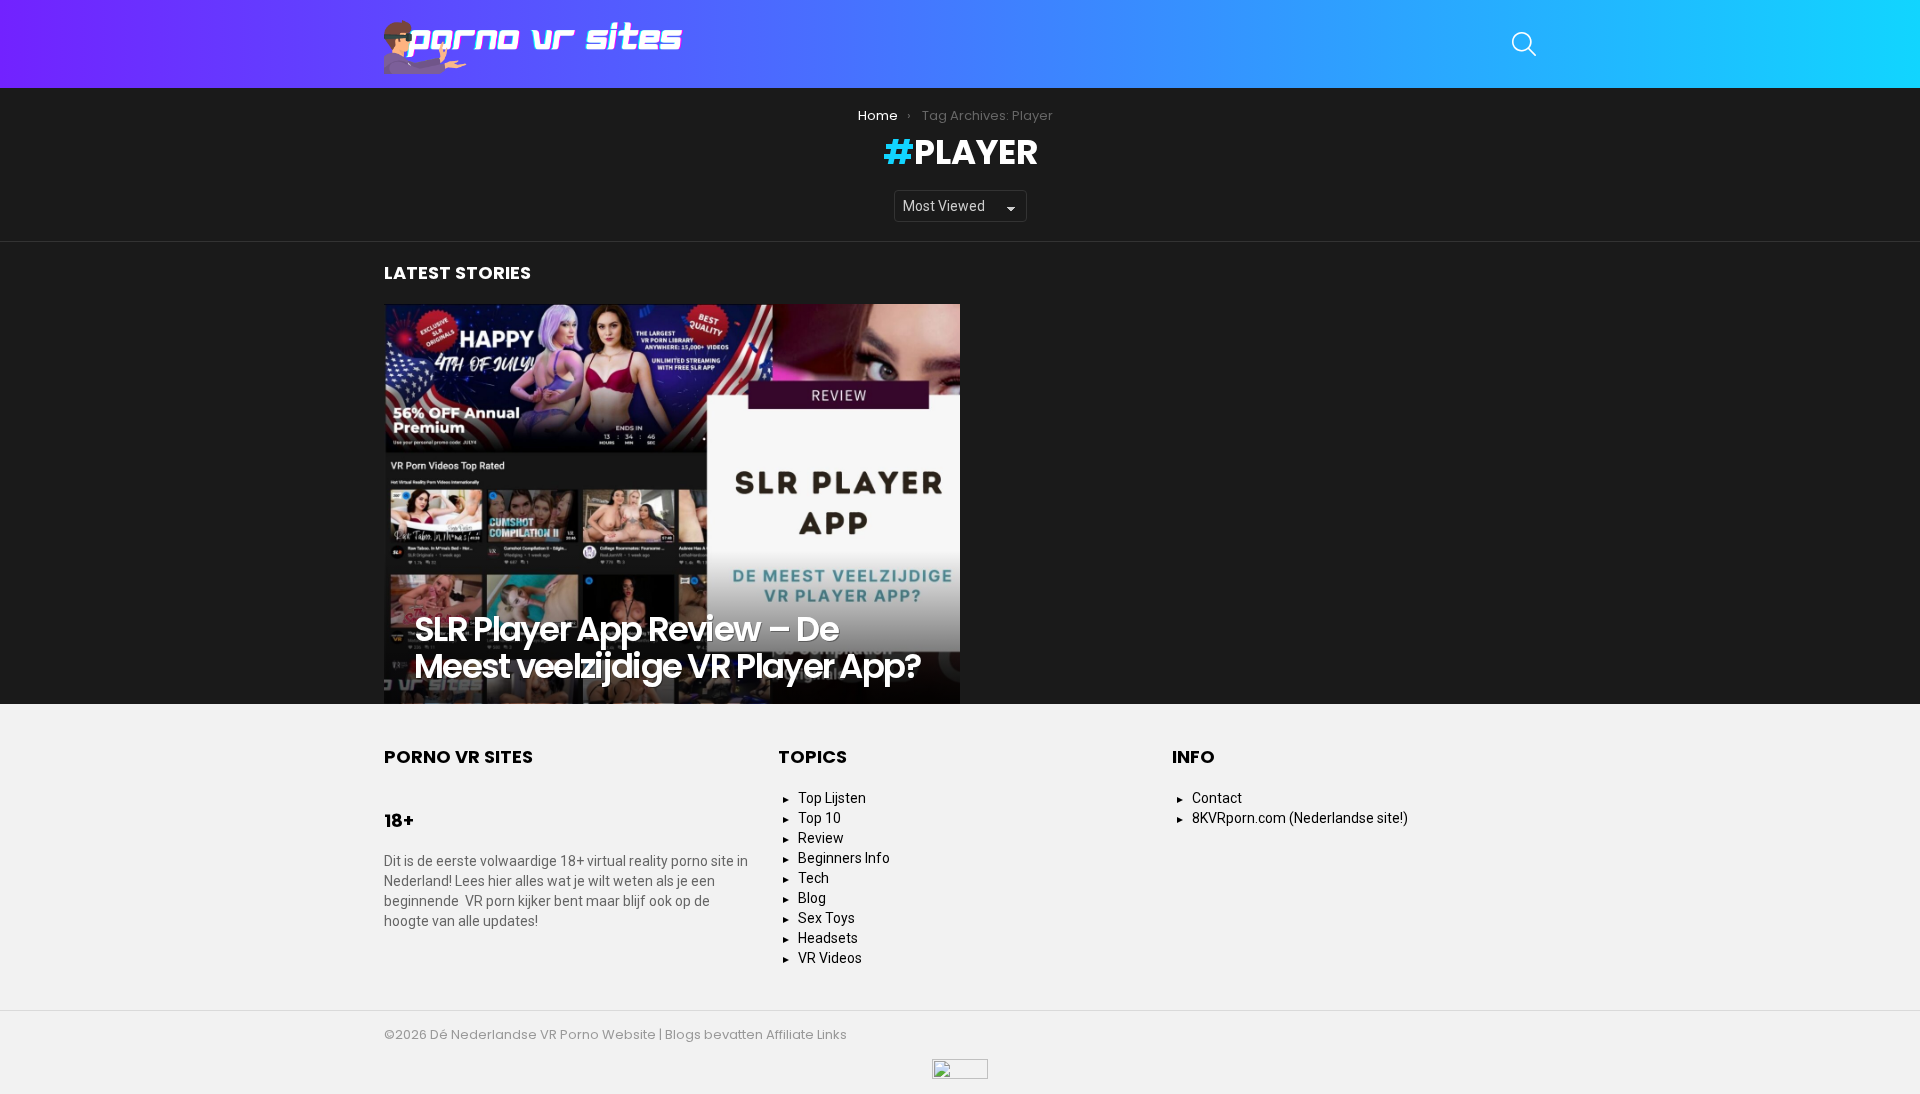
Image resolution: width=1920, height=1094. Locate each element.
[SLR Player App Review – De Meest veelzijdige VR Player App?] (672, 504)
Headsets (828, 938)
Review (821, 838)
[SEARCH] (1524, 44)
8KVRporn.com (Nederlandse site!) (1300, 818)
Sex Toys (826, 918)
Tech (813, 878)
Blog (812, 898)
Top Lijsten (832, 798)
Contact (1217, 798)
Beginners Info (844, 858)
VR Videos (830, 958)
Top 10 (819, 818)
